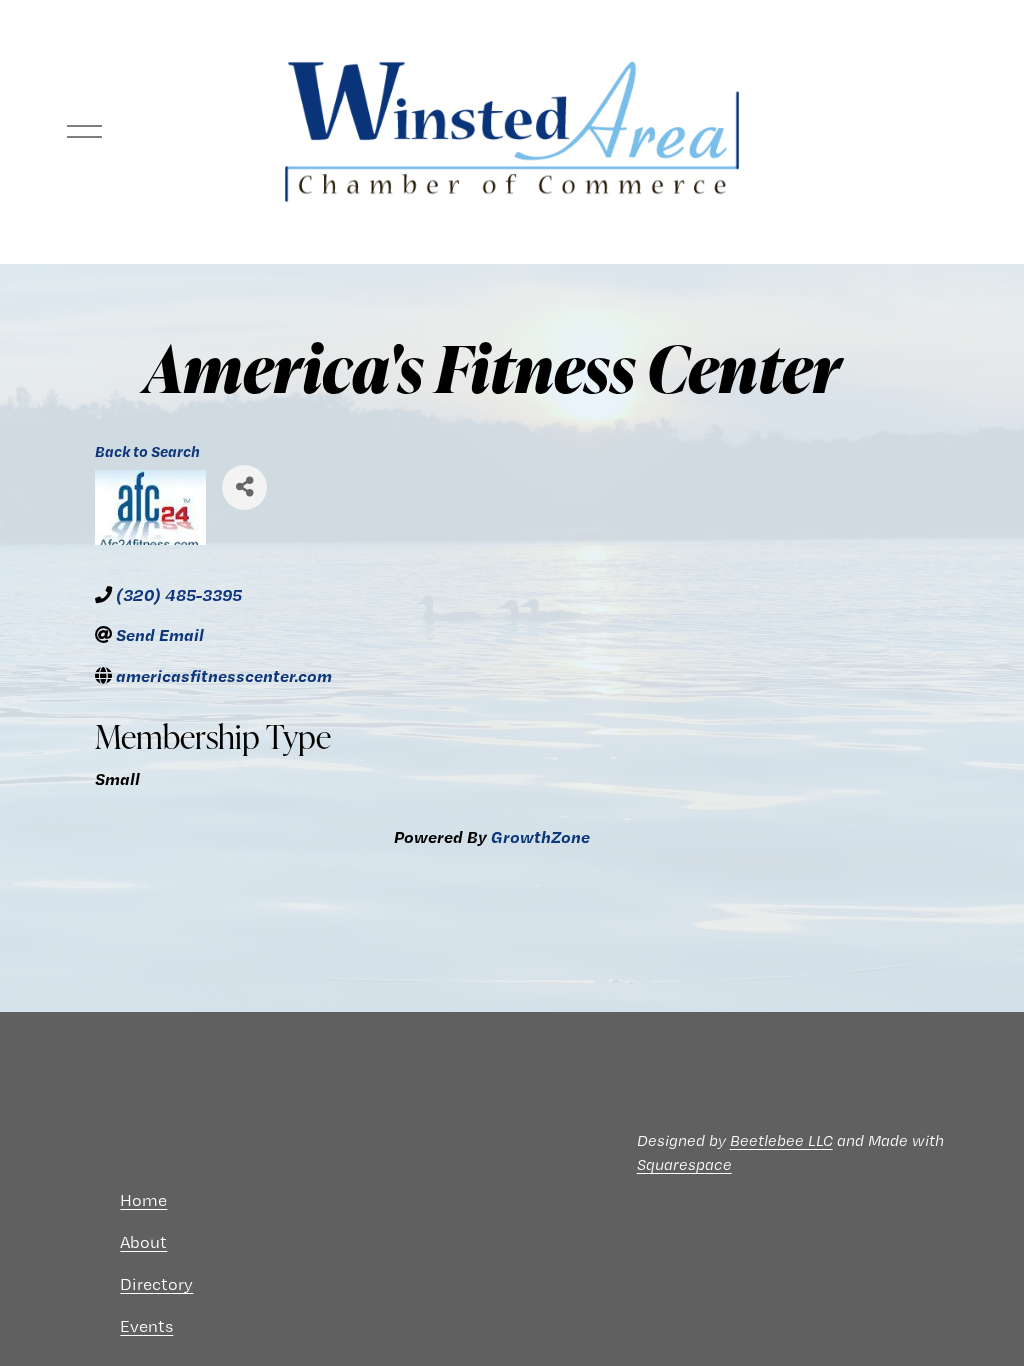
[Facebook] (83, 1200)
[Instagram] (51, 1200)
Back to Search (147, 451)
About (143, 1242)
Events (146, 1326)
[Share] (244, 487)
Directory (156, 1284)
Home (143, 1200)
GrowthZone (540, 836)
